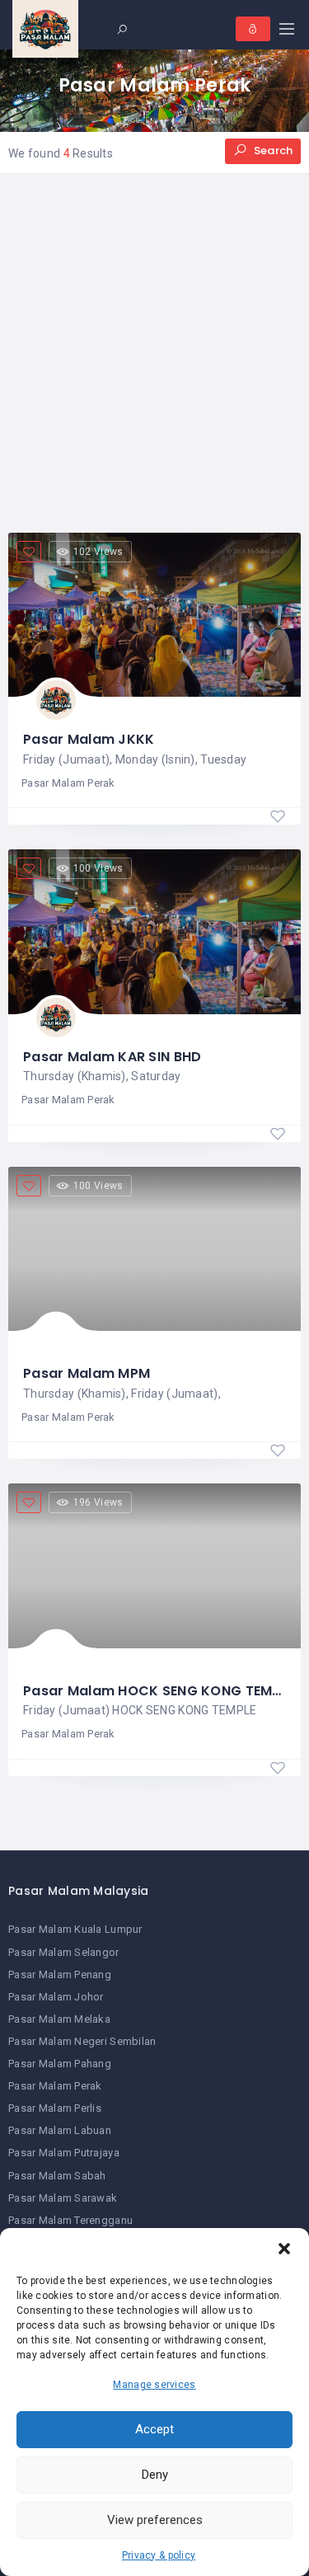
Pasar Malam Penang (60, 1974)
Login (253, 29)
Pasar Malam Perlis (55, 2108)
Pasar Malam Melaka (59, 2019)
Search (272, 150)
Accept (154, 2429)
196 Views (98, 1502)
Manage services (154, 2385)
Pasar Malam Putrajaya (64, 2153)
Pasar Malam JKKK (89, 739)
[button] (284, 2249)
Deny (155, 2475)
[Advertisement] (154, 353)
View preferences (155, 2520)
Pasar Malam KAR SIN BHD (112, 1057)
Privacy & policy (159, 2555)
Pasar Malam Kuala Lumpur (75, 1929)
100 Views (98, 868)
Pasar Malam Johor (56, 1997)
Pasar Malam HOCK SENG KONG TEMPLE (159, 1691)
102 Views (98, 552)
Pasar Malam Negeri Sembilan (82, 2041)
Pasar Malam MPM (87, 1373)
